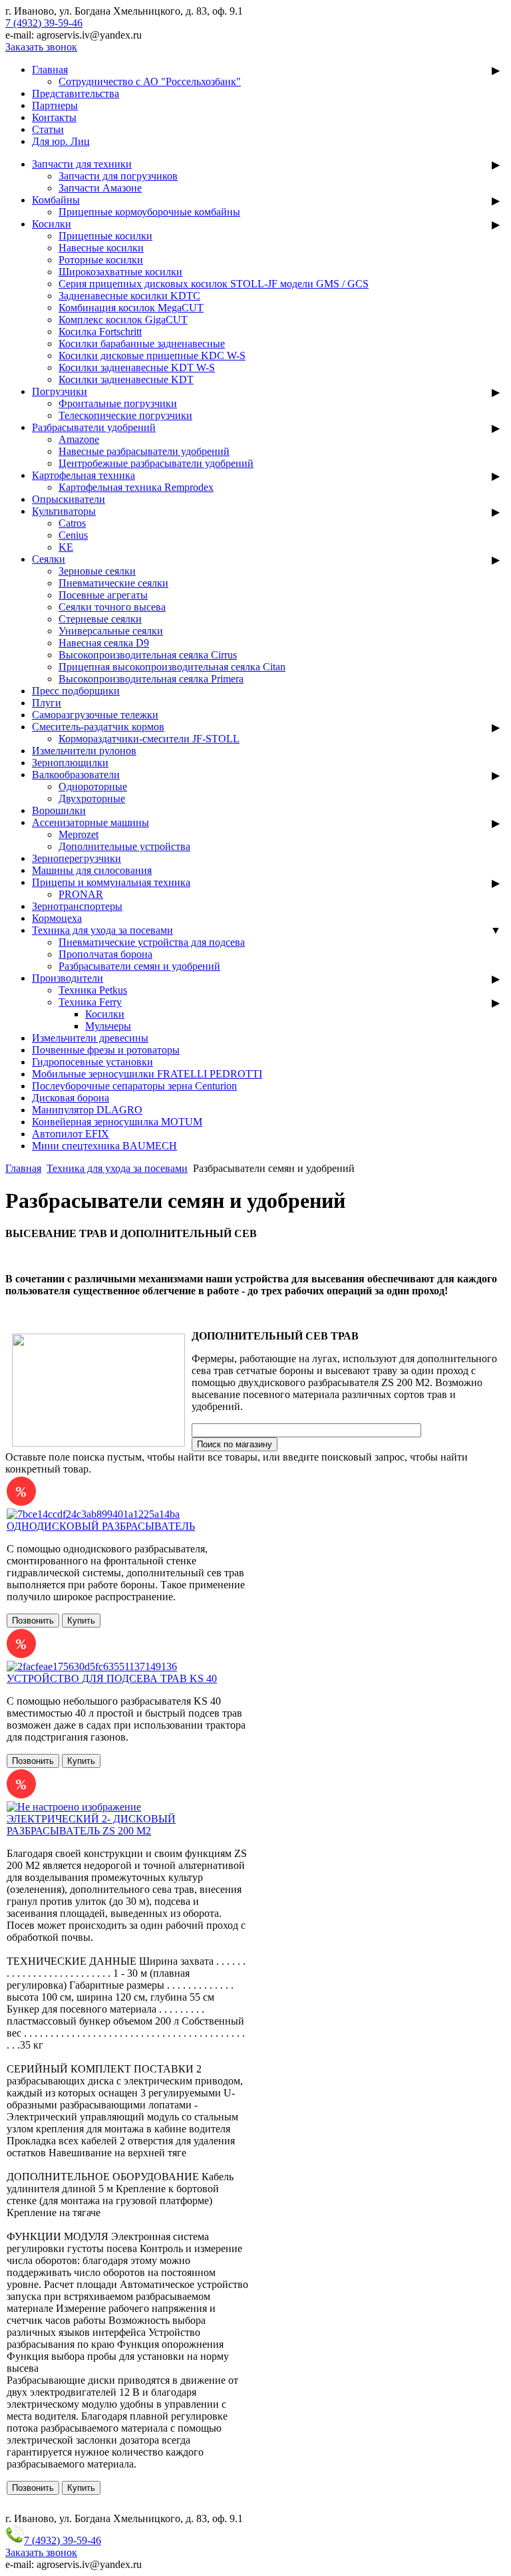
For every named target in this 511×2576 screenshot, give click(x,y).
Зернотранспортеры (77, 906)
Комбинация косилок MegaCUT (131, 308)
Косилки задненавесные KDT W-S (137, 367)
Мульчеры (108, 1026)
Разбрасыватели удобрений (94, 427)
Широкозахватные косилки (120, 272)
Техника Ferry (90, 1002)
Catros (72, 523)
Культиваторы (64, 511)
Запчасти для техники (82, 164)
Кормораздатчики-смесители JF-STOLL (149, 739)
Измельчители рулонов (84, 751)
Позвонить (33, 1621)
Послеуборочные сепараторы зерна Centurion (134, 1086)
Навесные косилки (101, 248)
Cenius (73, 535)
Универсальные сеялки (111, 631)
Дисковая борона (71, 1098)
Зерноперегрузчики (77, 858)
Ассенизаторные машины (90, 822)
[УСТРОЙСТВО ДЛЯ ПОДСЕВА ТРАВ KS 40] (92, 1666)
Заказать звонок (41, 47)
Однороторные (93, 787)
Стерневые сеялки (100, 619)
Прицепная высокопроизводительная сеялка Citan (172, 667)
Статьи (48, 129)
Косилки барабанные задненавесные (142, 344)
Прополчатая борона (105, 954)
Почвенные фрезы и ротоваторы (106, 1050)
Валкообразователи (76, 775)
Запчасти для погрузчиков (118, 176)
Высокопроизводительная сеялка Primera (151, 679)
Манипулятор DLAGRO (87, 1110)
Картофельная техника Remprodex (136, 487)
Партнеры (55, 105)
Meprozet (79, 834)
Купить (81, 1621)
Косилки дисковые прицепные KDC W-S (152, 356)
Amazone (79, 439)
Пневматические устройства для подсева (152, 942)
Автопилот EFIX (71, 1134)
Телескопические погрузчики (125, 415)
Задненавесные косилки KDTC (129, 296)
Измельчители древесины (90, 1038)
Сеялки (49, 559)
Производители (68, 978)
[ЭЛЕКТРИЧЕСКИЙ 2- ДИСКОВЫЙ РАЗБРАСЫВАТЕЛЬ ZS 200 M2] (74, 1807)
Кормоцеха (57, 918)
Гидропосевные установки (92, 1062)
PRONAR (81, 894)
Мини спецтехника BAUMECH (104, 1146)
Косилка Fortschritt (100, 332)
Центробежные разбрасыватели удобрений (156, 463)
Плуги (47, 703)
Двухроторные (92, 798)
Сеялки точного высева (112, 607)
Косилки (52, 224)
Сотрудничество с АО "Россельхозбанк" (150, 81)
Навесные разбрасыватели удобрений (144, 451)
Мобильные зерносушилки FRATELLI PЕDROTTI (147, 1074)
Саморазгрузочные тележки (95, 715)
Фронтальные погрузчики (118, 403)
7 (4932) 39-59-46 (44, 23)
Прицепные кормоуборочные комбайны (149, 212)
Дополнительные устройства (124, 846)
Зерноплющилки (70, 763)
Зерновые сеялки (97, 571)
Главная (50, 70)
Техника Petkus (93, 990)
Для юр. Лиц (61, 141)
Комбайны (56, 200)
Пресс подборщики (76, 691)
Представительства (76, 93)
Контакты (54, 117)
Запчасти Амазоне (100, 188)
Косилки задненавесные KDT (126, 379)
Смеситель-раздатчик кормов (98, 727)
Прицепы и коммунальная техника (111, 882)
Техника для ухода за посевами (102, 930)
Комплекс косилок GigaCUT (123, 320)
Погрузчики (60, 391)
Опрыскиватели (69, 499)
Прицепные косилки (105, 236)
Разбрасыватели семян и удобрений (139, 966)
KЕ (66, 547)
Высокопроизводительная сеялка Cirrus (148, 655)
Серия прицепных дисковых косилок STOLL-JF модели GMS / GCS (214, 284)
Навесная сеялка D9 (104, 643)
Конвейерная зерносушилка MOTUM (117, 1122)
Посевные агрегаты (103, 595)
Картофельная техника (84, 475)
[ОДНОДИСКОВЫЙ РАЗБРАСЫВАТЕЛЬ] (93, 1514)
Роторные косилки (101, 260)
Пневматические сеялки (113, 583)
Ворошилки (59, 810)
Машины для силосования (92, 870)
